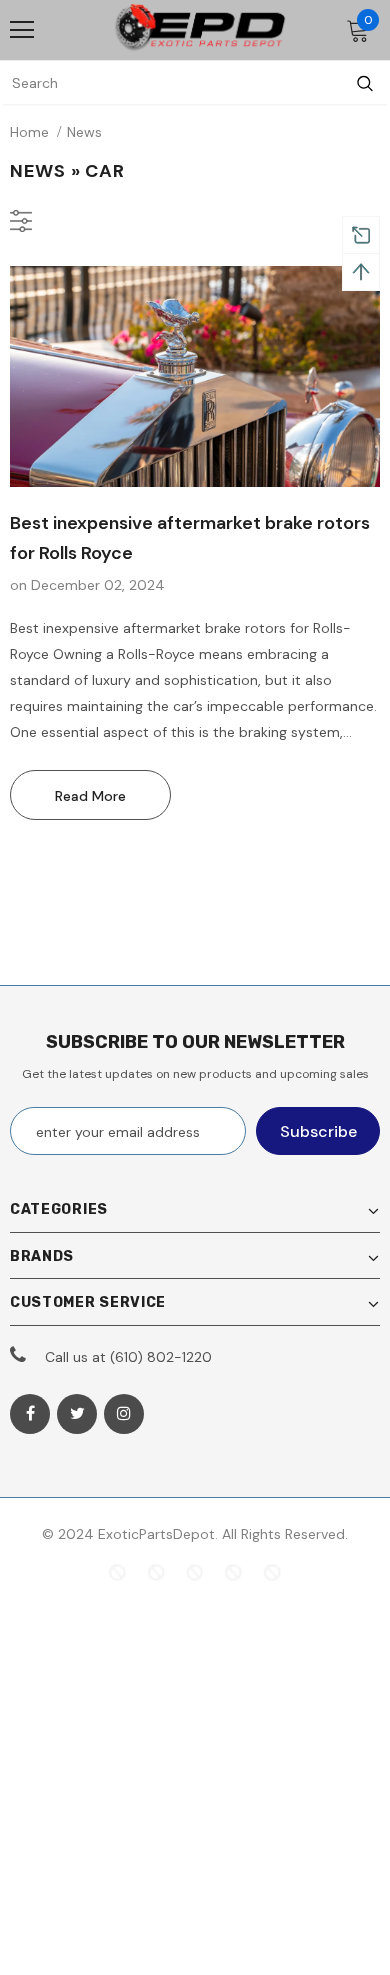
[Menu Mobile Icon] (22, 30)
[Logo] (200, 29)
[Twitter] (77, 1414)
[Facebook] (30, 1414)
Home (29, 132)
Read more (90, 796)
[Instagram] (124, 1414)
